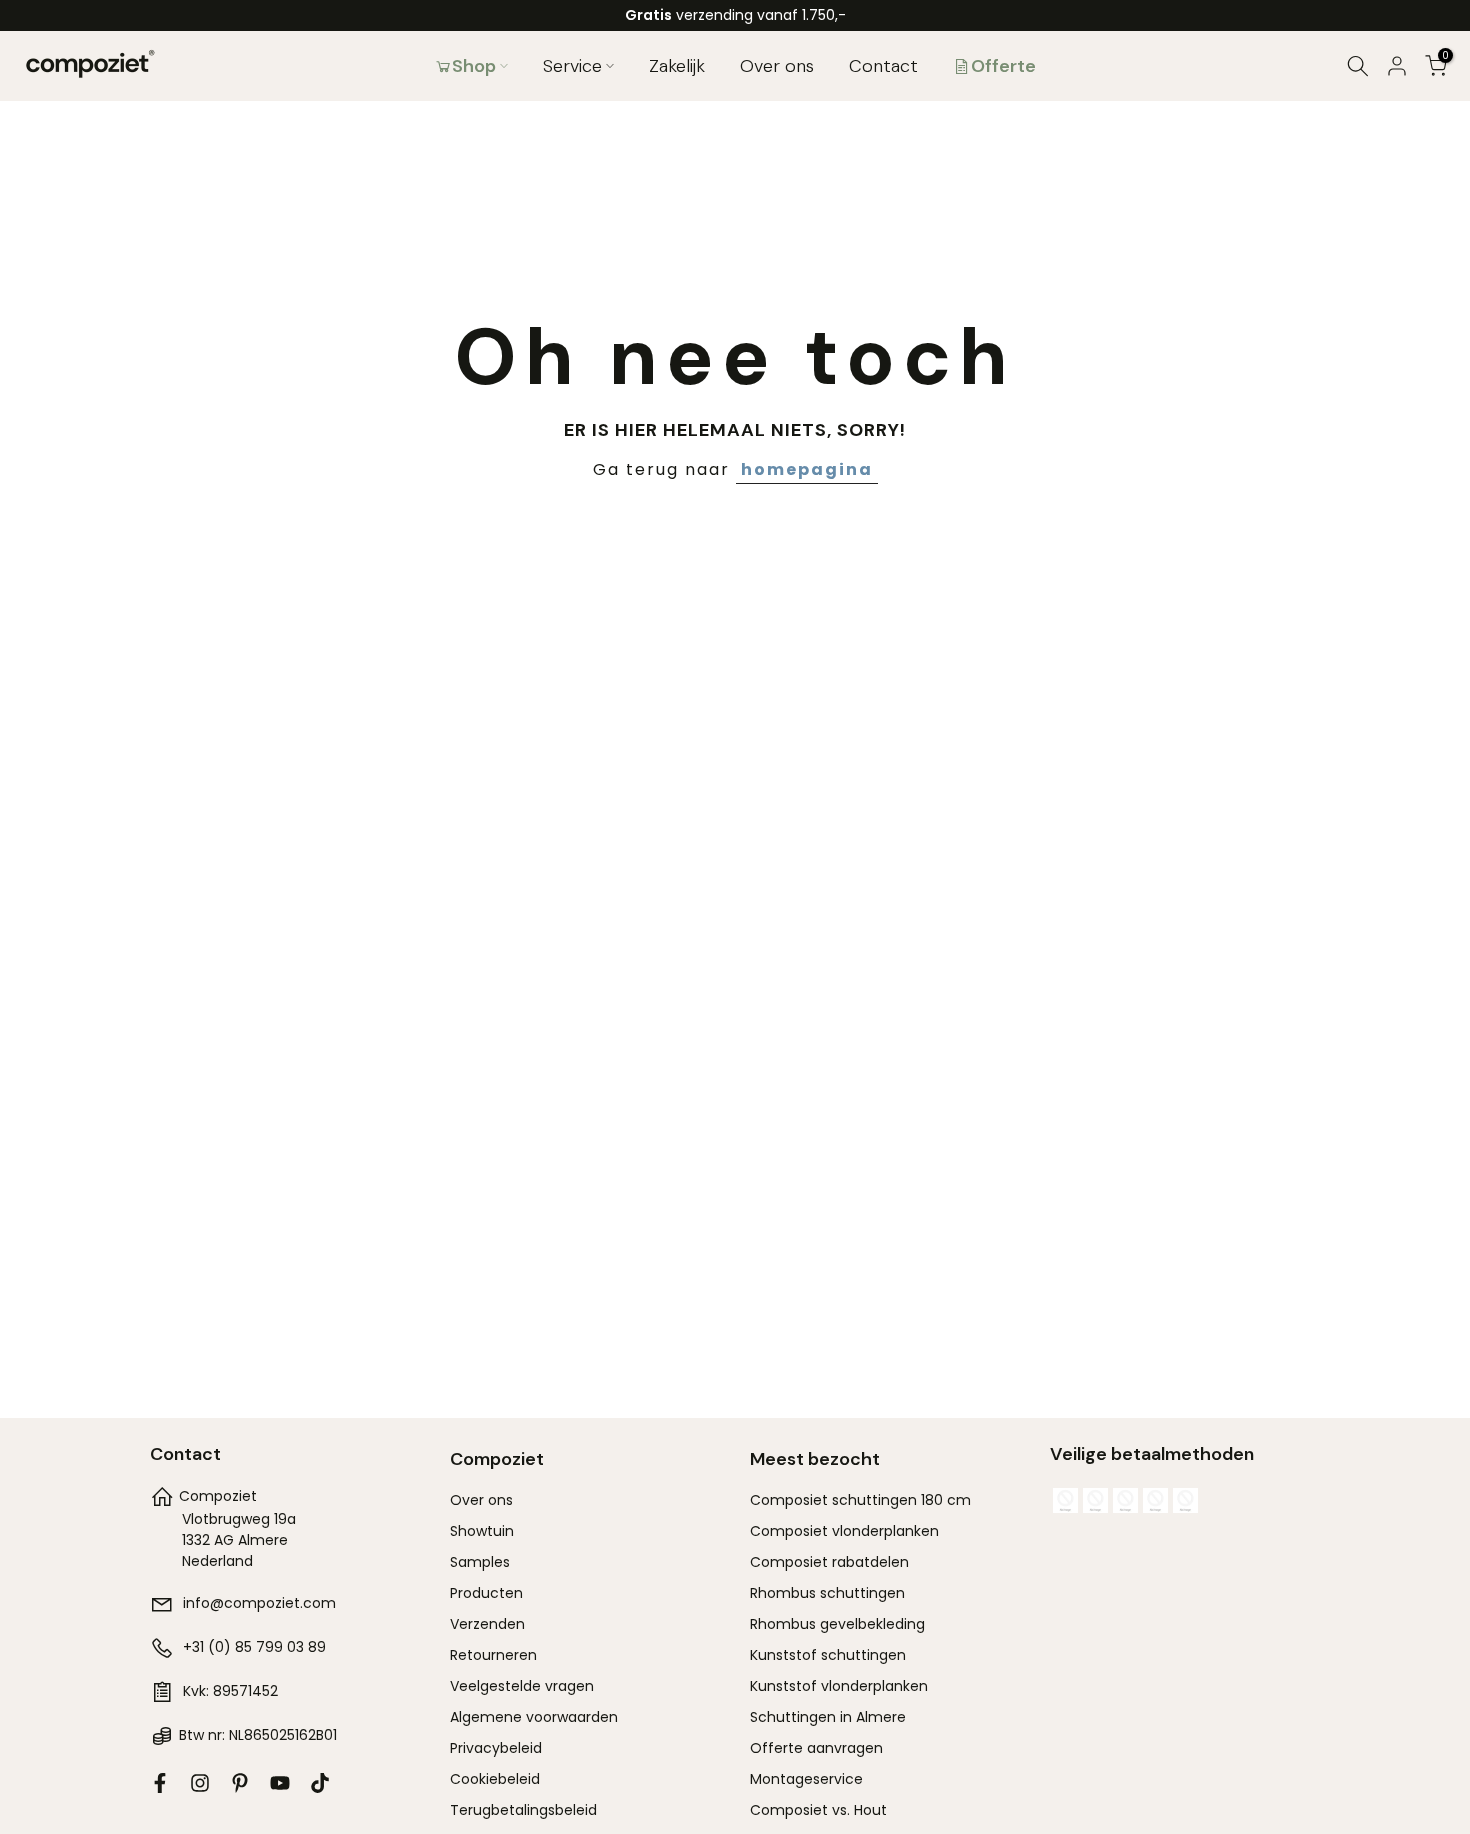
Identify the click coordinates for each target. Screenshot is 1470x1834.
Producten (486, 1593)
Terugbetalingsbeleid (523, 1810)
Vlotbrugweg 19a (239, 1519)
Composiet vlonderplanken (844, 1531)
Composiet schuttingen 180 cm (860, 1500)
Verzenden (487, 1624)
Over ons (777, 66)
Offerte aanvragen (816, 1748)
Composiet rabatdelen (829, 1562)
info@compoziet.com (259, 1603)
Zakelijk (677, 66)
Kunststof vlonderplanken (839, 1686)
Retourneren (493, 1655)
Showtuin (482, 1531)
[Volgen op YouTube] (280, 1783)
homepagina (807, 469)
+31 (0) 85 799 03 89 (254, 1647)
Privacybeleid (496, 1748)
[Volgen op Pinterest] (240, 1783)
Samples (480, 1562)
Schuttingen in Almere (828, 1717)
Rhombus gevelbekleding (837, 1624)
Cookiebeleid (495, 1779)
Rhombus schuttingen (827, 1593)
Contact (883, 66)
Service (572, 66)
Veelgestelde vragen (522, 1686)
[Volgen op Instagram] (200, 1783)
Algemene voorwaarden (534, 1717)
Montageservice (806, 1779)
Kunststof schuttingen (828, 1655)
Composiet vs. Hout (818, 1810)
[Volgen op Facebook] (160, 1783)
